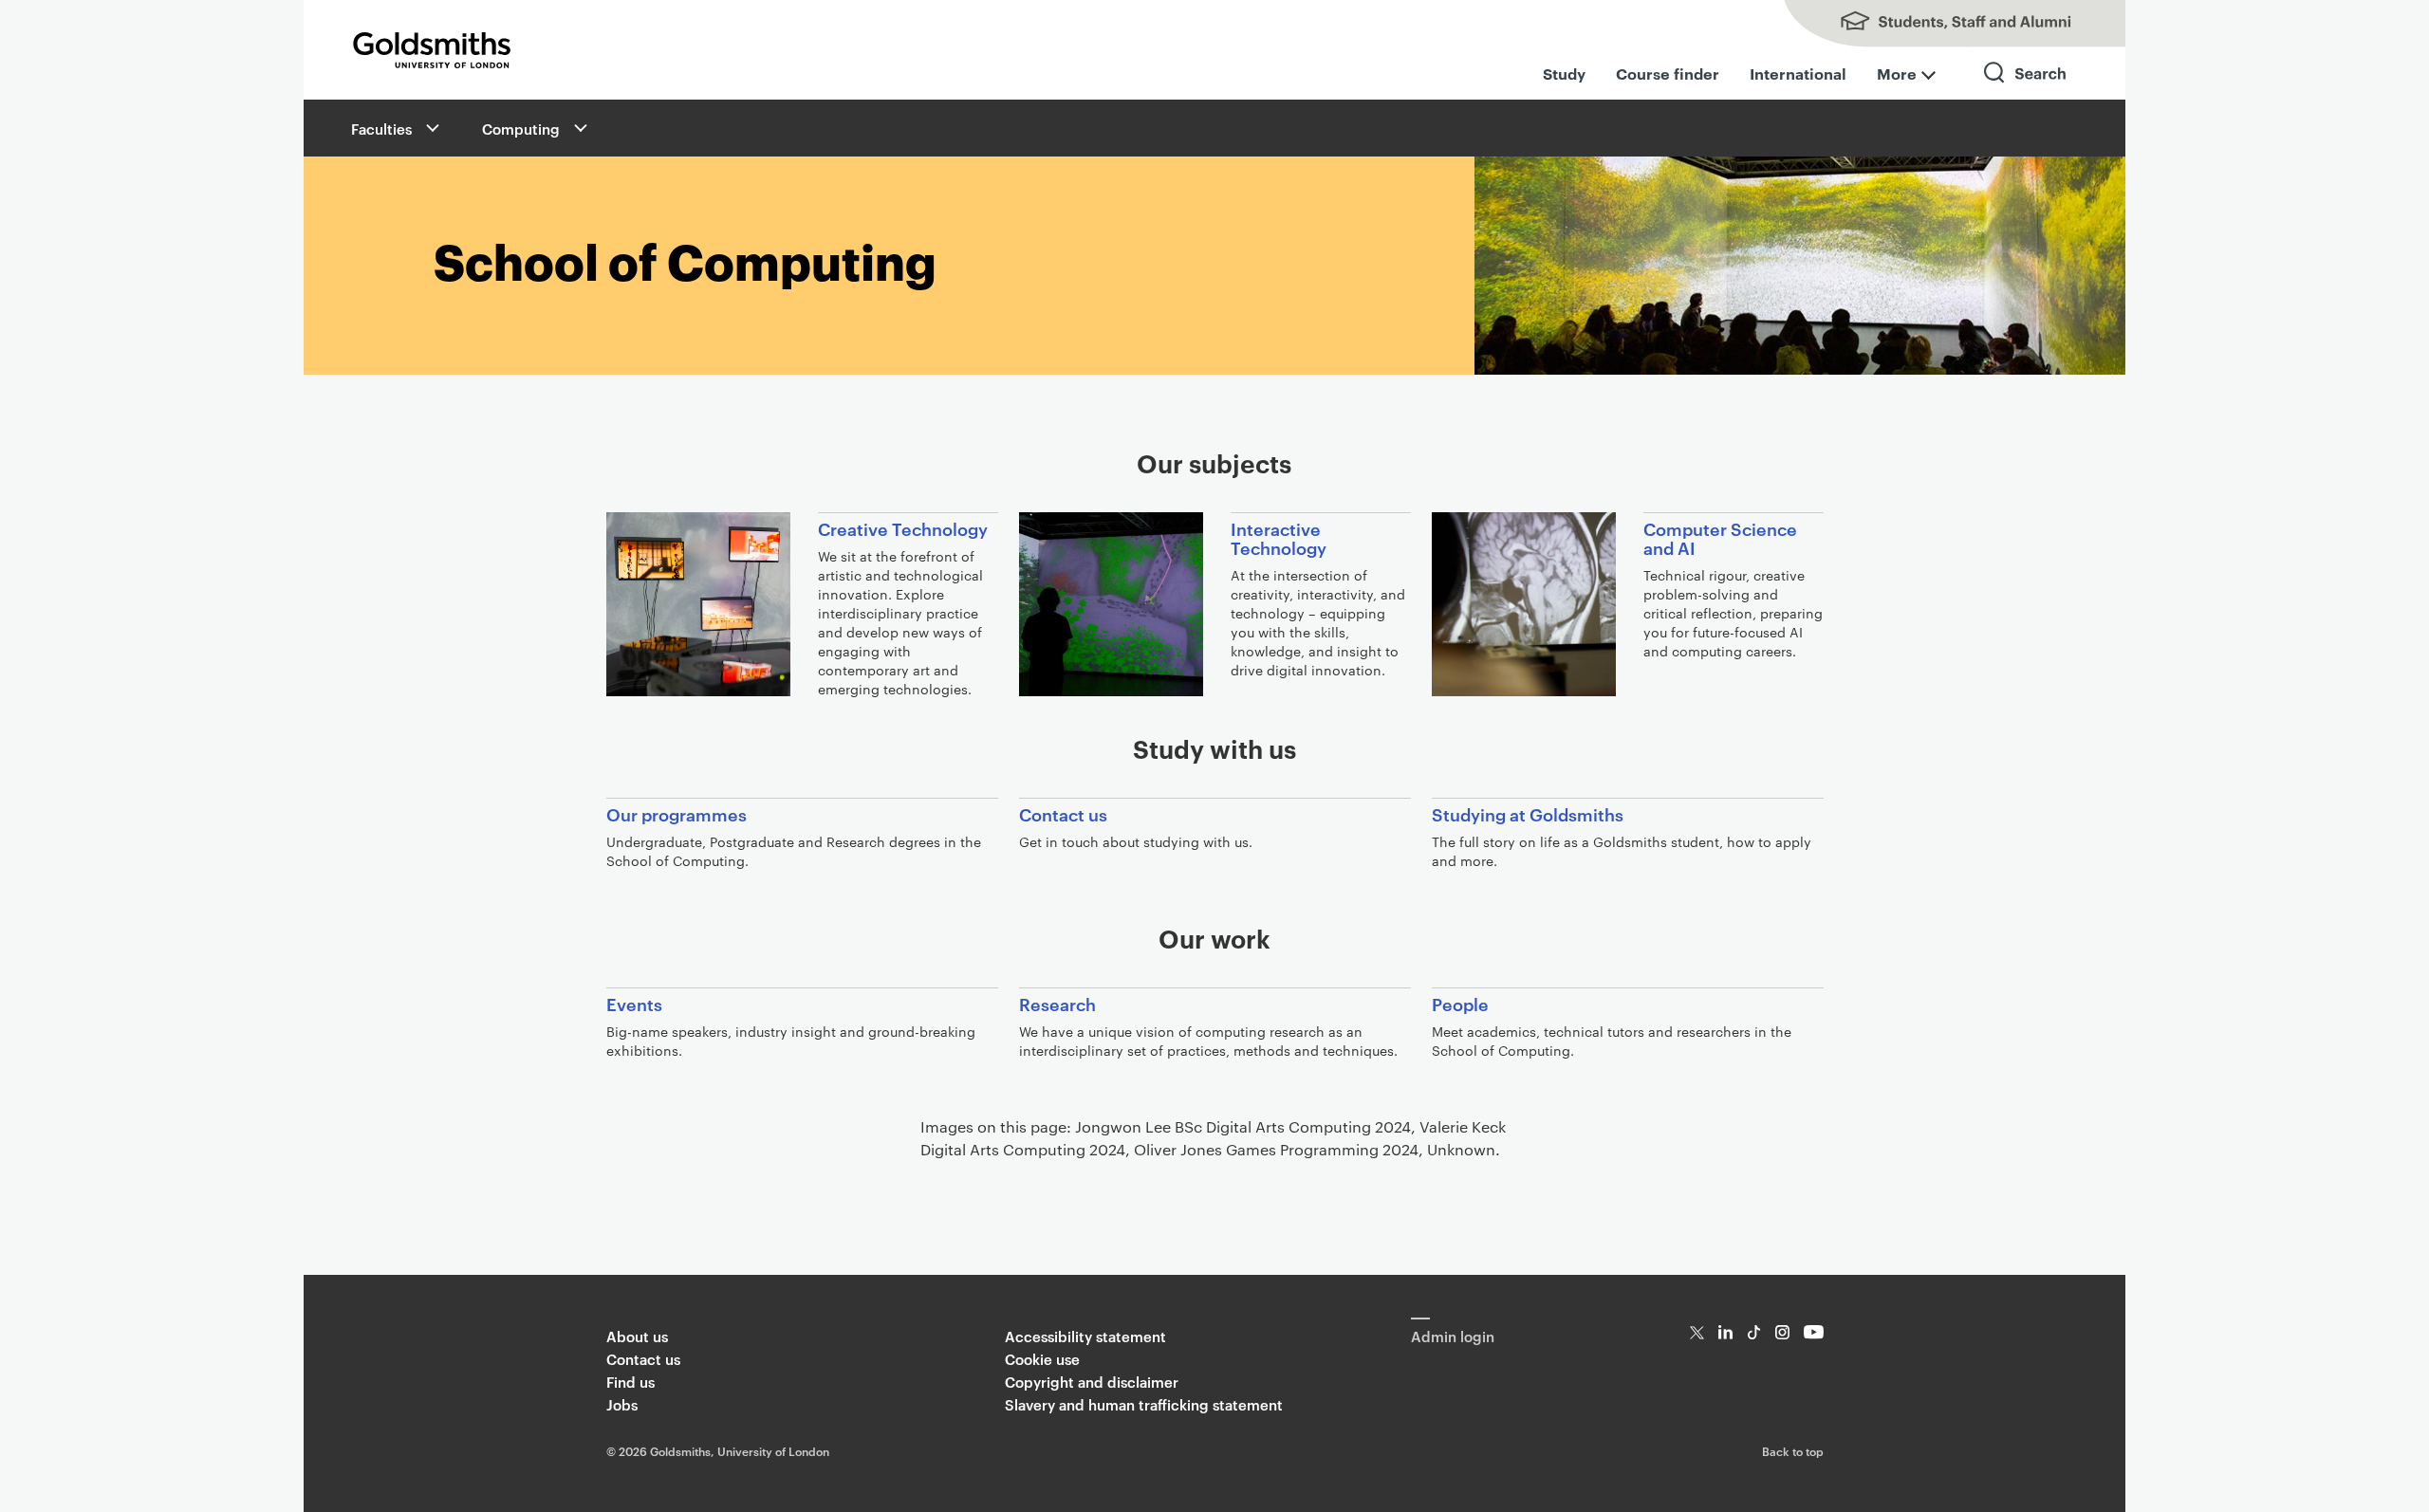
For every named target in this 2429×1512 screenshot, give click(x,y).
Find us (630, 1382)
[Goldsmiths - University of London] (432, 50)
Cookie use (1042, 1359)
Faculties (381, 129)
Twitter (1697, 1332)
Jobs (622, 1404)
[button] (431, 128)
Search (2026, 90)
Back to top (1793, 1450)
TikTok (1754, 1332)
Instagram (1782, 1332)
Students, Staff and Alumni (1936, 24)
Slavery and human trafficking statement (1144, 1404)
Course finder (1668, 73)
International (1798, 73)
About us (637, 1336)
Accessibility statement (1085, 1336)
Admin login (1453, 1336)
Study (1564, 73)
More (1897, 73)
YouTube (1814, 1332)
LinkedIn (1725, 1332)
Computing (521, 129)
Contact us (643, 1359)
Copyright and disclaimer (1092, 1382)
